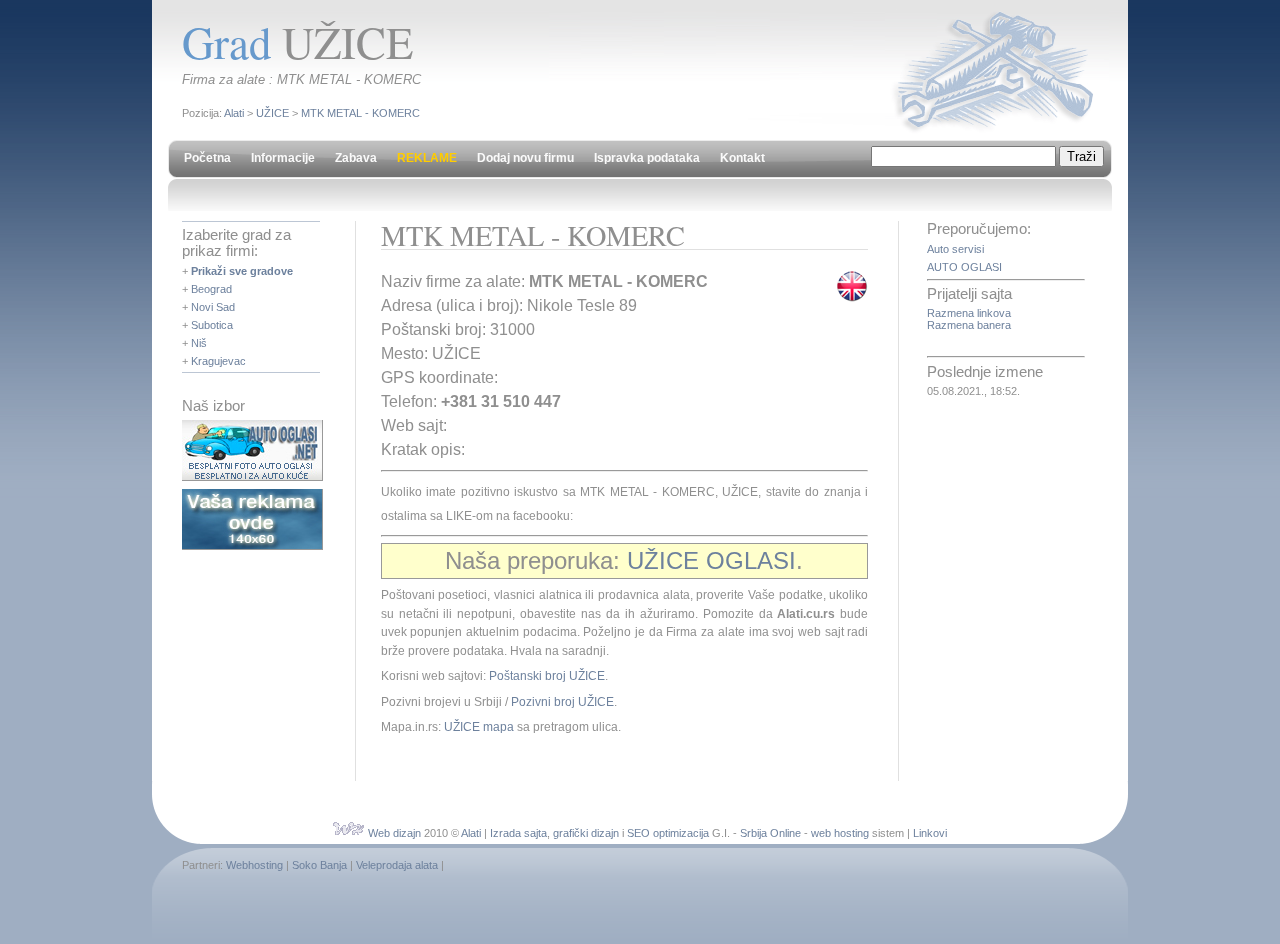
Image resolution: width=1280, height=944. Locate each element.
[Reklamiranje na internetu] (252, 546)
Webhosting (254, 865)
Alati (234, 113)
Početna (207, 158)
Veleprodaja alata (397, 865)
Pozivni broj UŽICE (562, 702)
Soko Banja (319, 865)
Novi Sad (213, 307)
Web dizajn (394, 833)
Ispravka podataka (647, 158)
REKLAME (427, 158)
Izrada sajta (518, 833)
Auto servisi (955, 249)
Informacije (283, 158)
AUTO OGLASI (964, 267)
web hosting (840, 833)
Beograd (211, 289)
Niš (199, 343)
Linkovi (930, 833)
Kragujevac (218, 361)
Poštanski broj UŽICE (547, 676)
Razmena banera (969, 325)
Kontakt (742, 158)
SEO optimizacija (668, 833)
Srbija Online (770, 833)
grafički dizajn (586, 833)
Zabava (356, 158)
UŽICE (272, 113)
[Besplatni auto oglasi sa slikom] (252, 477)
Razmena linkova (969, 313)
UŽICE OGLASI (711, 560)
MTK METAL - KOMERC (360, 113)
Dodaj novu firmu (525, 158)
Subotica (212, 325)
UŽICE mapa (479, 727)
